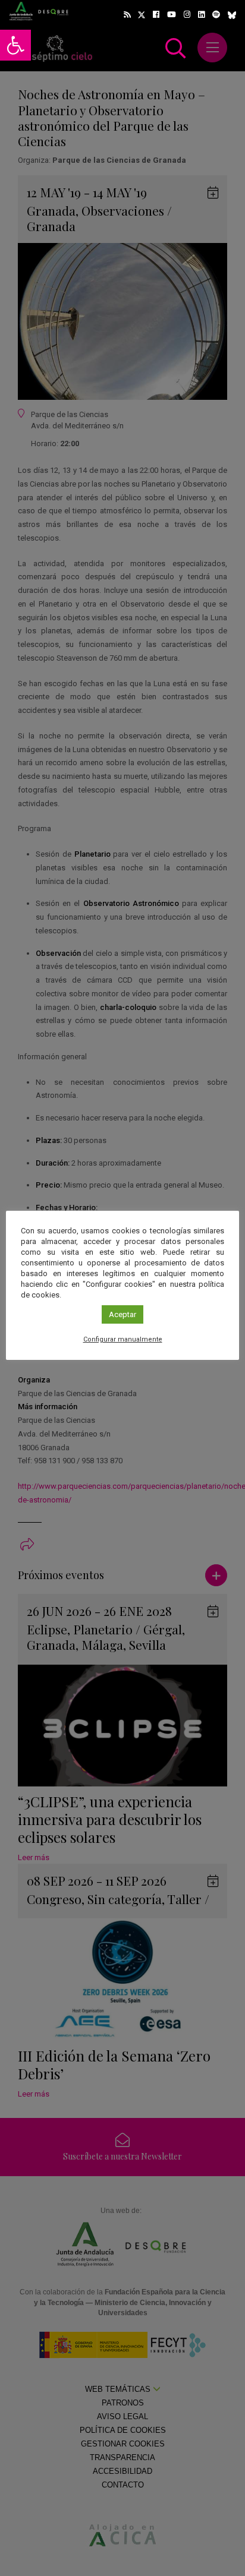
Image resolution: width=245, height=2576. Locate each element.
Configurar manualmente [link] (123, 1339)
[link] (15, 45)
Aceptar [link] (122, 1314)
